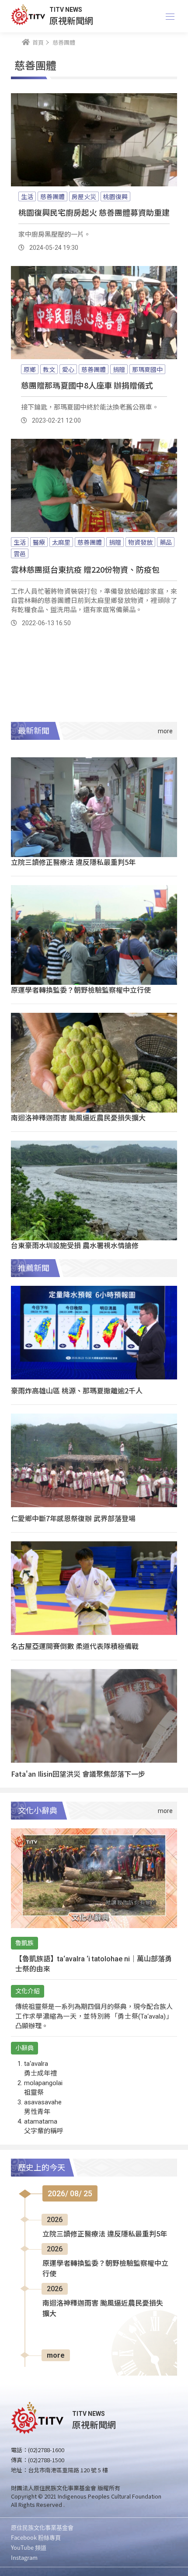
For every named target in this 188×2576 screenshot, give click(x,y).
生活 (27, 196)
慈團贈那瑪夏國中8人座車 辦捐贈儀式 (87, 385)
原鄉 (30, 369)
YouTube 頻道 (29, 2547)
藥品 (166, 542)
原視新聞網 (71, 20)
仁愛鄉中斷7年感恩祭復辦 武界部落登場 (73, 1518)
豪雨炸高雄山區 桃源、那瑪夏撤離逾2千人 (77, 1390)
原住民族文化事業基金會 (42, 2527)
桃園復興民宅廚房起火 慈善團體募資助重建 (94, 212)
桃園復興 (115, 196)
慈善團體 (52, 196)
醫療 (39, 542)
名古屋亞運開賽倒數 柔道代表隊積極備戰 (75, 1646)
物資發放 (140, 542)
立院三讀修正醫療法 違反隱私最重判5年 (73, 862)
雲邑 (20, 553)
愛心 (68, 369)
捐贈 (119, 369)
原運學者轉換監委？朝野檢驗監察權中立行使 (81, 990)
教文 (49, 369)
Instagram (24, 2557)
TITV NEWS (66, 10)
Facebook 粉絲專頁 (36, 2537)
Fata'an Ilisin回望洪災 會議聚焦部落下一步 (78, 1774)
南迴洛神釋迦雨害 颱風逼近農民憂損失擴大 (78, 1117)
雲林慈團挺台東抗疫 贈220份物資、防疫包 (85, 569)
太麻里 (61, 542)
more (56, 2355)
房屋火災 (84, 196)
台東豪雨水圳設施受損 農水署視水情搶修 (75, 1245)
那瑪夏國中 (147, 369)
